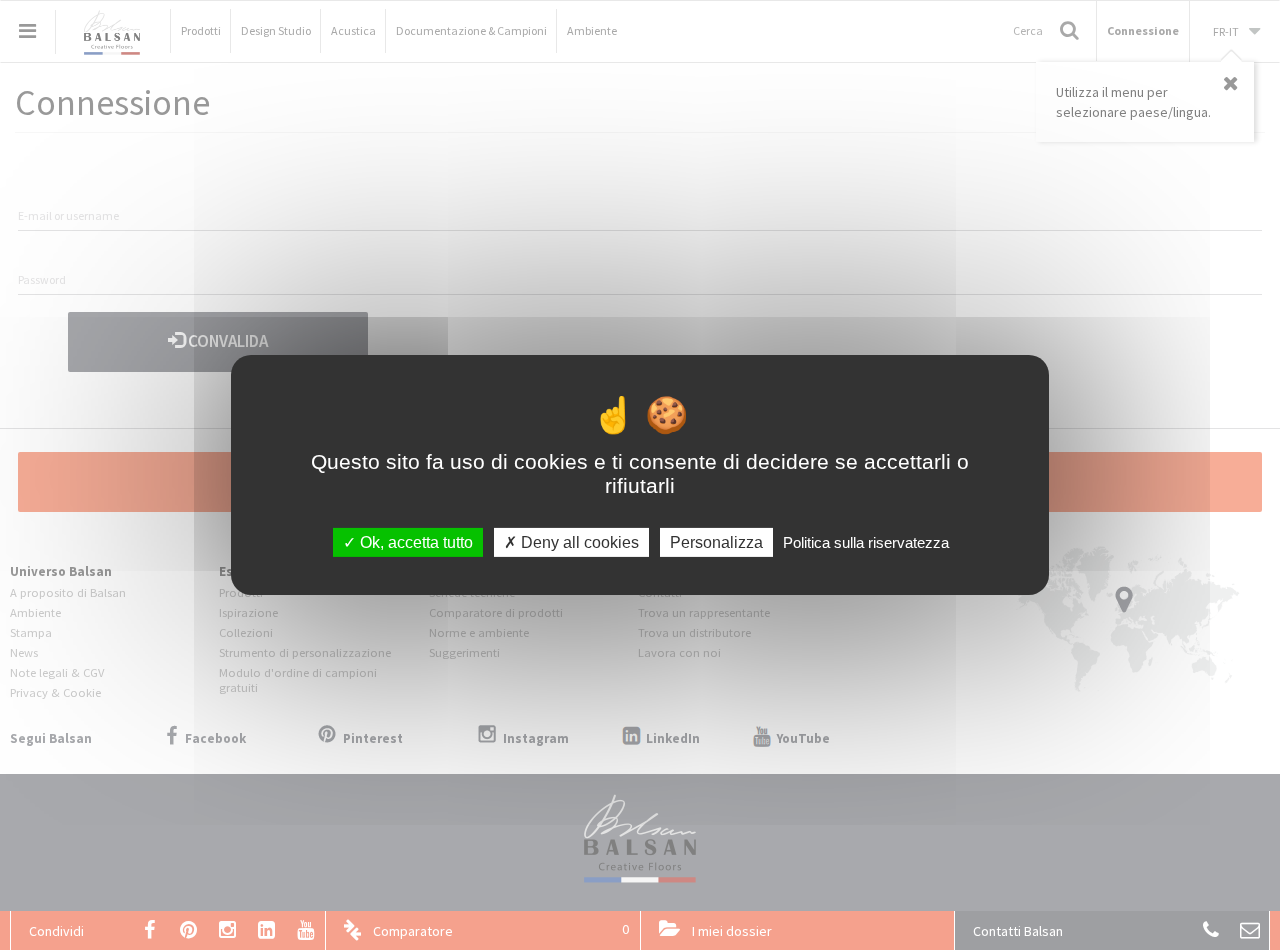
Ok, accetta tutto (414, 542)
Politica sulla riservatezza (866, 542)
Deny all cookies (578, 542)
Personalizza (716, 542)
